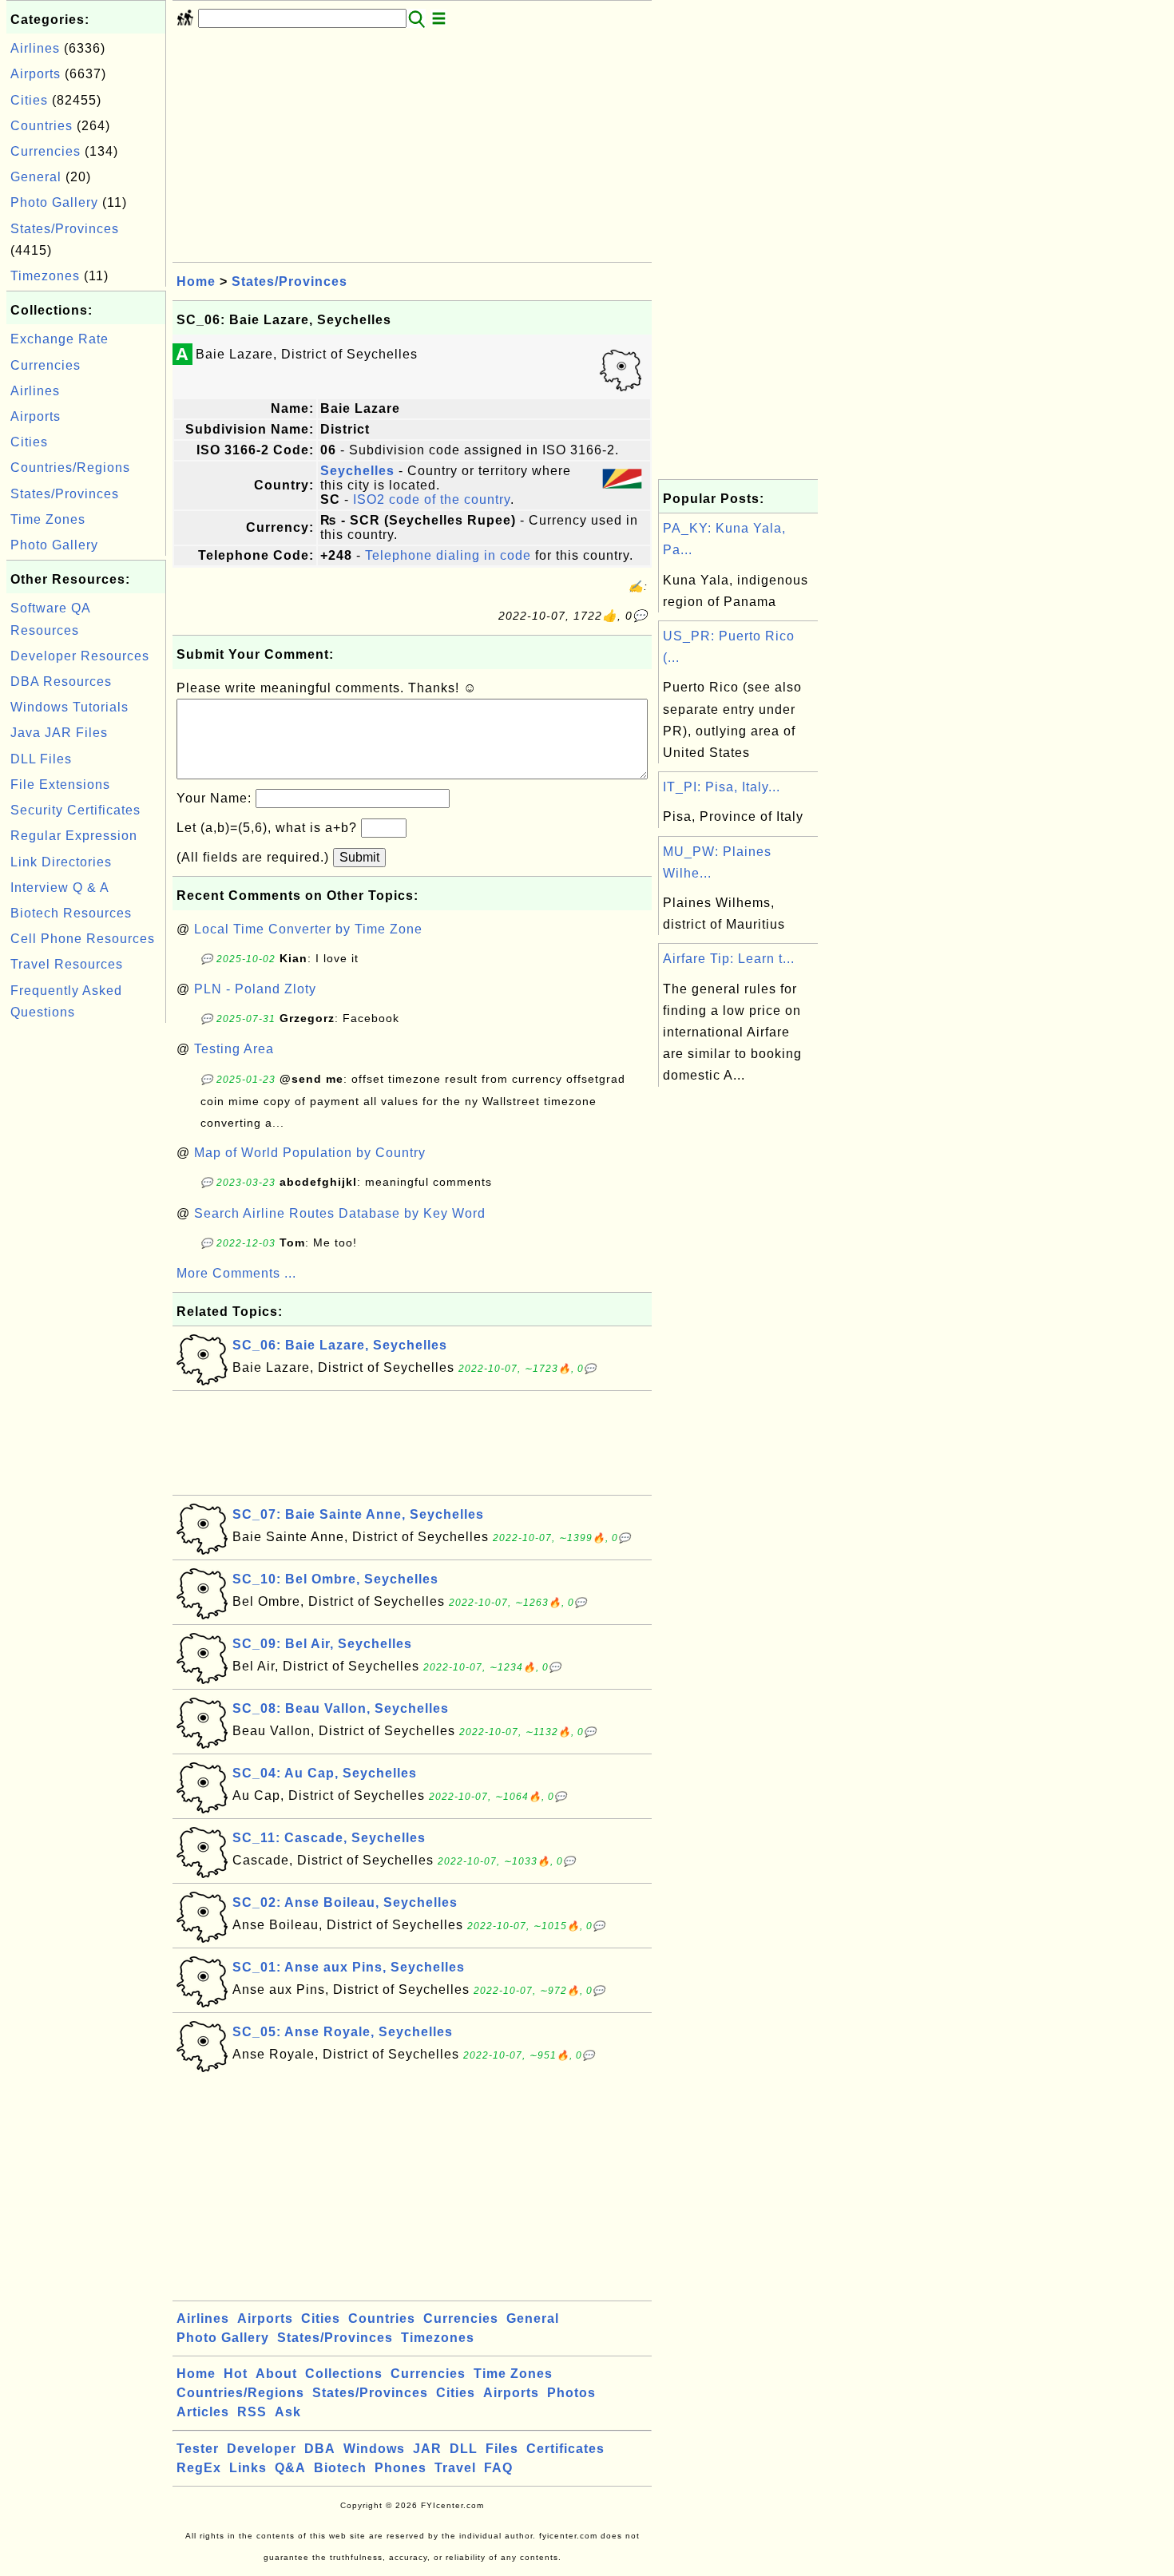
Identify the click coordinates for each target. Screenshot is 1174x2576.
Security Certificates (75, 810)
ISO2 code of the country (432, 499)
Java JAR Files (59, 733)
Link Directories (61, 862)
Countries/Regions (70, 468)
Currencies (46, 151)
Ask (288, 2412)
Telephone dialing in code (448, 555)
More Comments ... (236, 1273)
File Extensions (60, 785)
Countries (42, 126)
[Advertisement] (86, 1266)
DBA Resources (61, 682)
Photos (571, 2393)
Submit (359, 857)
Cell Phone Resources (83, 939)
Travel (455, 2468)
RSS (252, 2412)
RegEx (199, 2468)
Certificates (565, 2449)
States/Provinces (65, 229)
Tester (198, 2449)
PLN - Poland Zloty (255, 989)
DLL (464, 2449)
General (36, 177)
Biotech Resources (71, 913)
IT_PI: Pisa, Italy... (722, 787)
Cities (29, 100)
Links (248, 2468)
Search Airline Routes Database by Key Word (340, 1213)
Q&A (290, 2468)
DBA (320, 2449)
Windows (374, 2449)
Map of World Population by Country (310, 1153)
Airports (36, 74)
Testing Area (234, 1049)
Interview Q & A (60, 888)
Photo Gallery (54, 202)
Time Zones (48, 519)
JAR (427, 2449)
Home (196, 281)
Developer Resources (80, 656)
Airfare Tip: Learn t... (729, 959)
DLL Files (41, 759)
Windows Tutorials (69, 707)
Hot (236, 2374)
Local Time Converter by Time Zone (308, 929)
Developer (262, 2449)
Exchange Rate (59, 339)
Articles (203, 2412)
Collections (344, 2374)
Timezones (45, 276)
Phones (401, 2468)
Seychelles (357, 471)
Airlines (35, 48)
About (276, 2374)
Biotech (340, 2468)
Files (502, 2449)
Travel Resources (67, 964)
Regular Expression (74, 836)
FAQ (498, 2468)
